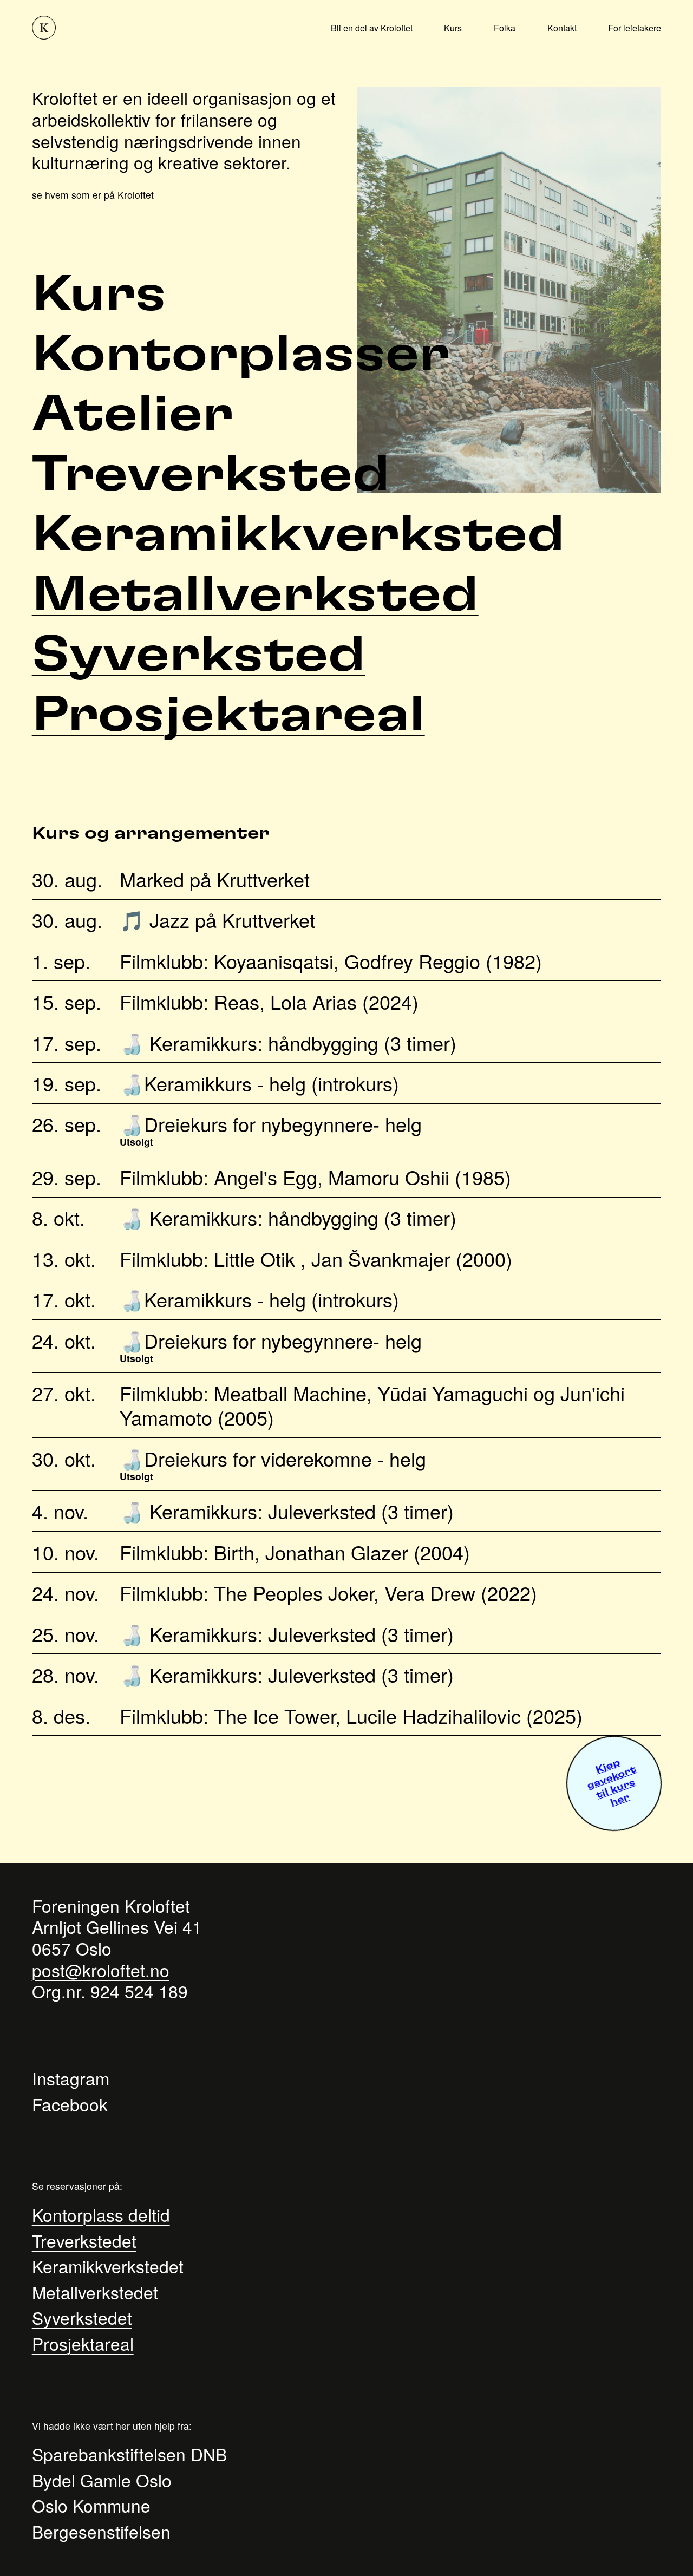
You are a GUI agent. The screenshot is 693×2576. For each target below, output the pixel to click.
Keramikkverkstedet (108, 2266)
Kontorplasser (241, 355)
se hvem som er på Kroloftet (93, 195)
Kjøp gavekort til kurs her (612, 1783)
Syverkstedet (82, 2317)
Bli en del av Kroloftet (372, 28)
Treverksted (211, 475)
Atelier (132, 415)
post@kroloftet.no (101, 1970)
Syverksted (199, 655)
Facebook (70, 2104)
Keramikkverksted (298, 535)
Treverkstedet (84, 2241)
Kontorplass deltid (101, 2215)
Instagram (71, 2078)
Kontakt (562, 28)
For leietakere (635, 28)
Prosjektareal (228, 715)
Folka (505, 28)
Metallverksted (255, 595)
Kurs (453, 28)
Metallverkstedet (95, 2292)
